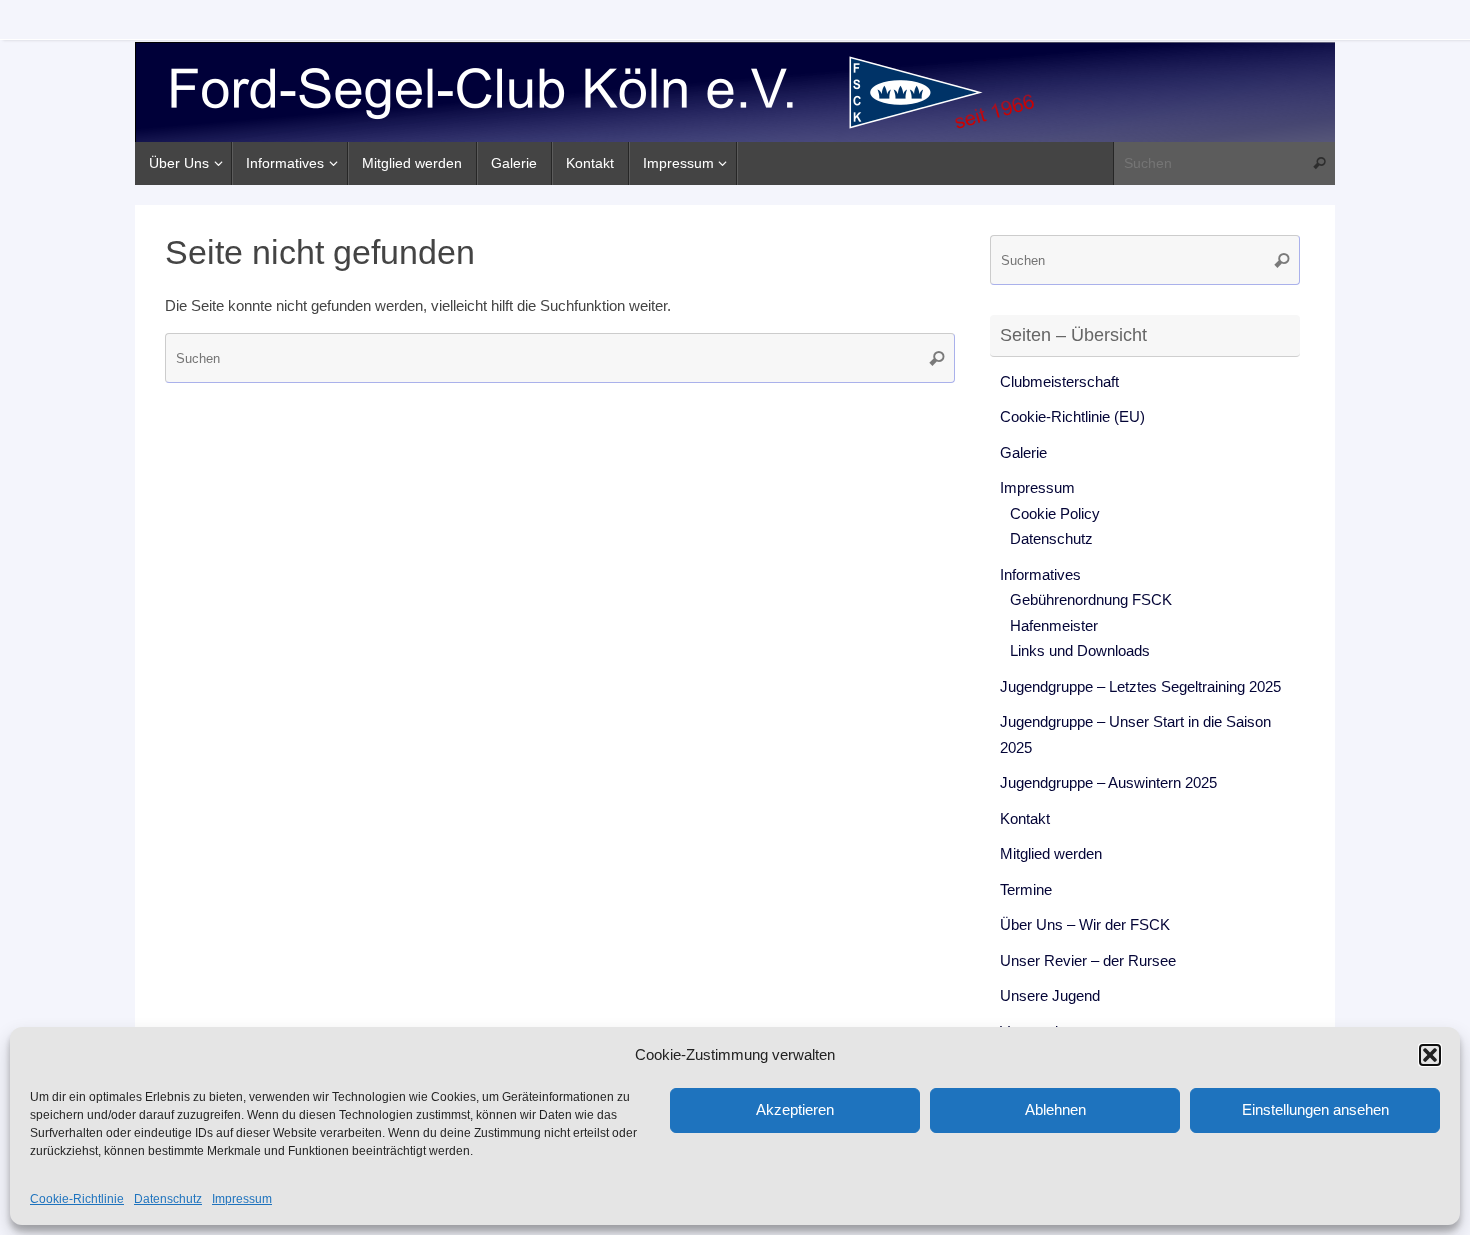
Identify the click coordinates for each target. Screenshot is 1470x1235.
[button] (1430, 1055)
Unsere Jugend (1050, 995)
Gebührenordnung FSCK (1091, 599)
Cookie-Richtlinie (77, 1199)
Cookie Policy (1055, 513)
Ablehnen (1055, 1109)
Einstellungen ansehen (1315, 1109)
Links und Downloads (1080, 650)
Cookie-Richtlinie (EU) (1072, 416)
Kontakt (1025, 818)
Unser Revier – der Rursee (1088, 960)
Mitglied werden (1051, 853)
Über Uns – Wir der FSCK (1085, 924)
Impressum (242, 1199)
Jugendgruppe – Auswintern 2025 (1108, 782)
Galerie (1023, 452)
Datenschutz (168, 1199)
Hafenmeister (1054, 625)
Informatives (1040, 574)
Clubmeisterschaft (1059, 381)
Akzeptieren (795, 1109)
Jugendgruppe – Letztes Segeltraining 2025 (1140, 686)
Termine (1026, 889)
